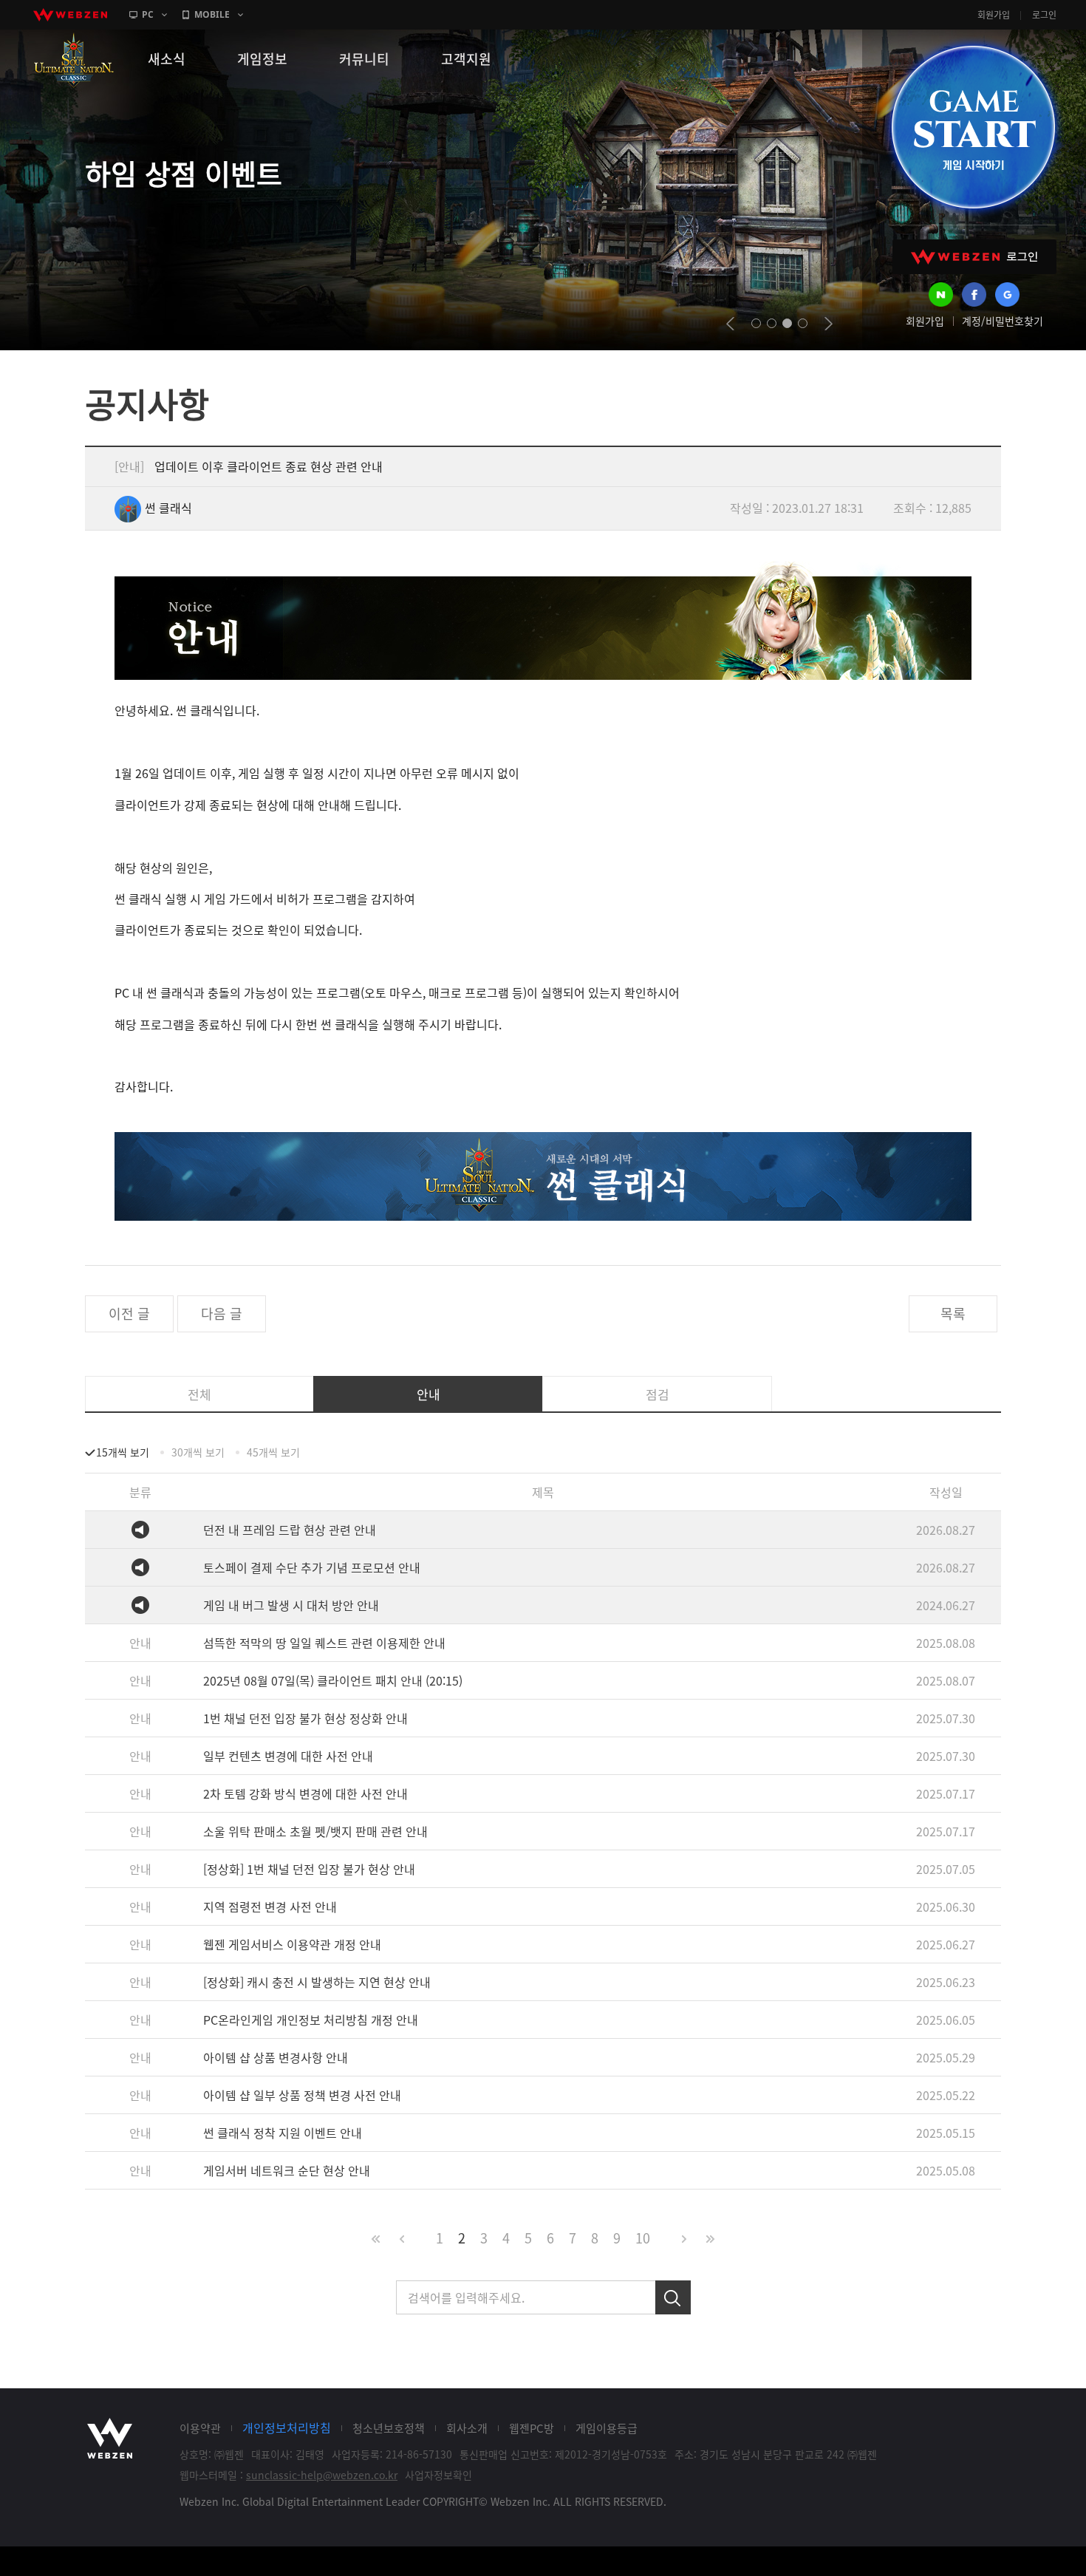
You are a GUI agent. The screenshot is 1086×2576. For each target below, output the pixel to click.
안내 (428, 1394)
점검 (658, 1394)
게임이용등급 (607, 2428)
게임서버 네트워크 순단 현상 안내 (287, 2170)
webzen (70, 15)
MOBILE (212, 14)
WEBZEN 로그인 (974, 257)
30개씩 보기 (198, 1452)
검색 (673, 2297)
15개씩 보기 (123, 1452)
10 (643, 2238)
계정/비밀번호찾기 (1003, 321)
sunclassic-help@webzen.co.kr (322, 2475)
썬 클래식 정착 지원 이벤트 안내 (283, 2133)
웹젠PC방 (532, 2428)
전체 (199, 1394)
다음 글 (222, 1313)
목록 (953, 1313)
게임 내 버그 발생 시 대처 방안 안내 (291, 1605)
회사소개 (467, 2428)
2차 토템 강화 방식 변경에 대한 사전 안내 (305, 1793)
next (829, 324)
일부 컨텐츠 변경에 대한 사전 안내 (288, 1756)
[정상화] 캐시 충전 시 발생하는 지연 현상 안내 (317, 1982)
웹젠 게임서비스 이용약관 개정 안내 (292, 1944)
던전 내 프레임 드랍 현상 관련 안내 (290, 1530)
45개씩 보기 (273, 1452)
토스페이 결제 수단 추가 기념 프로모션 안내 (312, 1567)
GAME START (973, 127)
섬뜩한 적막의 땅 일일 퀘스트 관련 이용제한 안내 (324, 1643)
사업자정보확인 (438, 2475)
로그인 (1044, 15)
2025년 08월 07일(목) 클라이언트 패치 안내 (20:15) (333, 1680)
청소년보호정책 (389, 2428)
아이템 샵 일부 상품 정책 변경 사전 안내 (302, 2095)
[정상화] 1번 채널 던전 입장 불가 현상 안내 (309, 1869)
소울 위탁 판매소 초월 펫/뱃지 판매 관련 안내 (315, 1831)
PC (148, 14)
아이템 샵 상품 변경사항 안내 (276, 2057)
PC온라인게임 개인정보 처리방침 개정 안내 (311, 2020)
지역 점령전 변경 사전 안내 (270, 1907)
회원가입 (994, 15)
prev (730, 324)
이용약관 (200, 2428)
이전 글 (129, 1313)
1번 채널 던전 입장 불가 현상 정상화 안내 (305, 1718)
